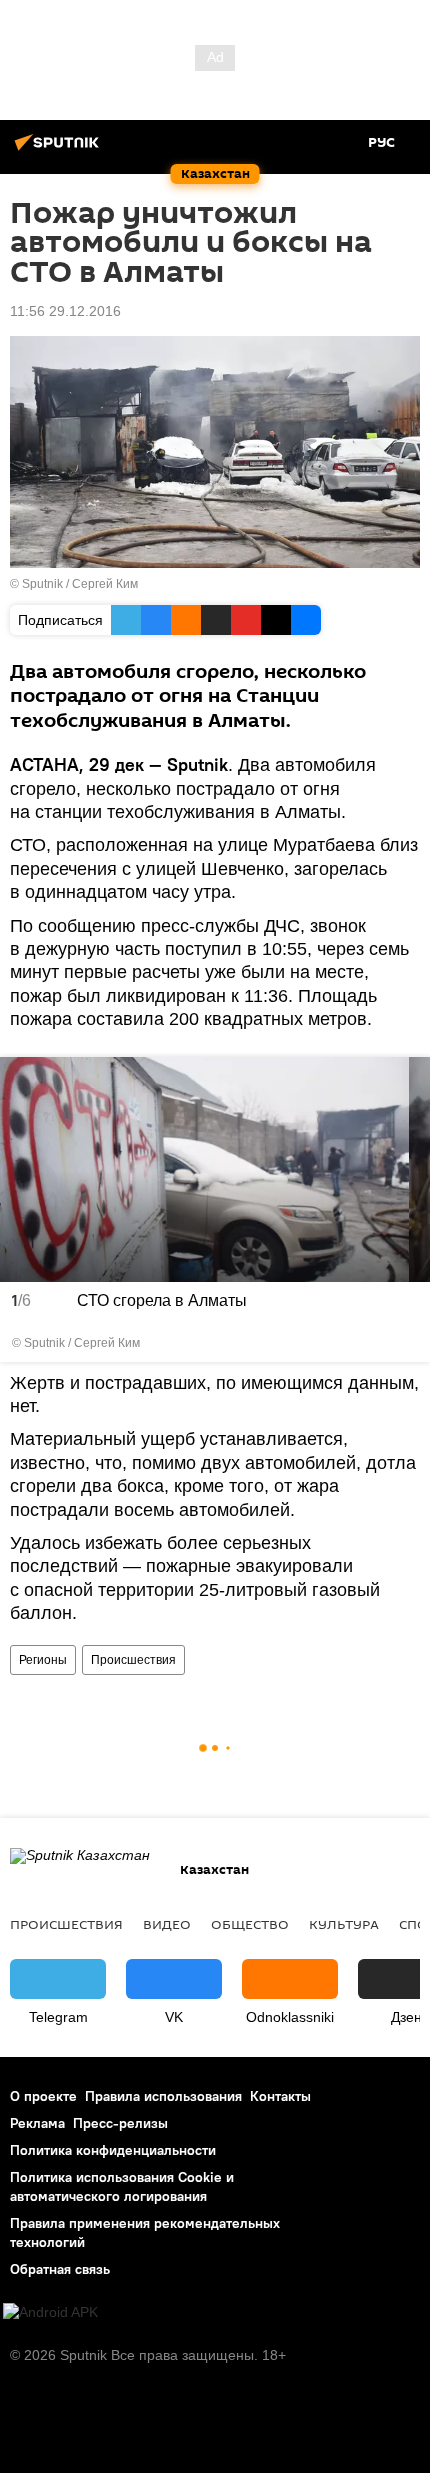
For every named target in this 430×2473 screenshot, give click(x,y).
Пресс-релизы (120, 2123)
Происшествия (133, 1660)
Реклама (37, 2123)
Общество (250, 1924)
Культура (344, 1924)
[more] (409, 1342)
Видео (167, 1924)
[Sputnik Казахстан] (60, 150)
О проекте (43, 2096)
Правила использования (163, 2096)
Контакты (280, 2096)
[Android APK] (50, 2312)
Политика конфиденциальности (113, 2150)
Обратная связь (60, 2269)
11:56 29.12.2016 (65, 311)
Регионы (43, 1660)
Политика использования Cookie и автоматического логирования (122, 2186)
